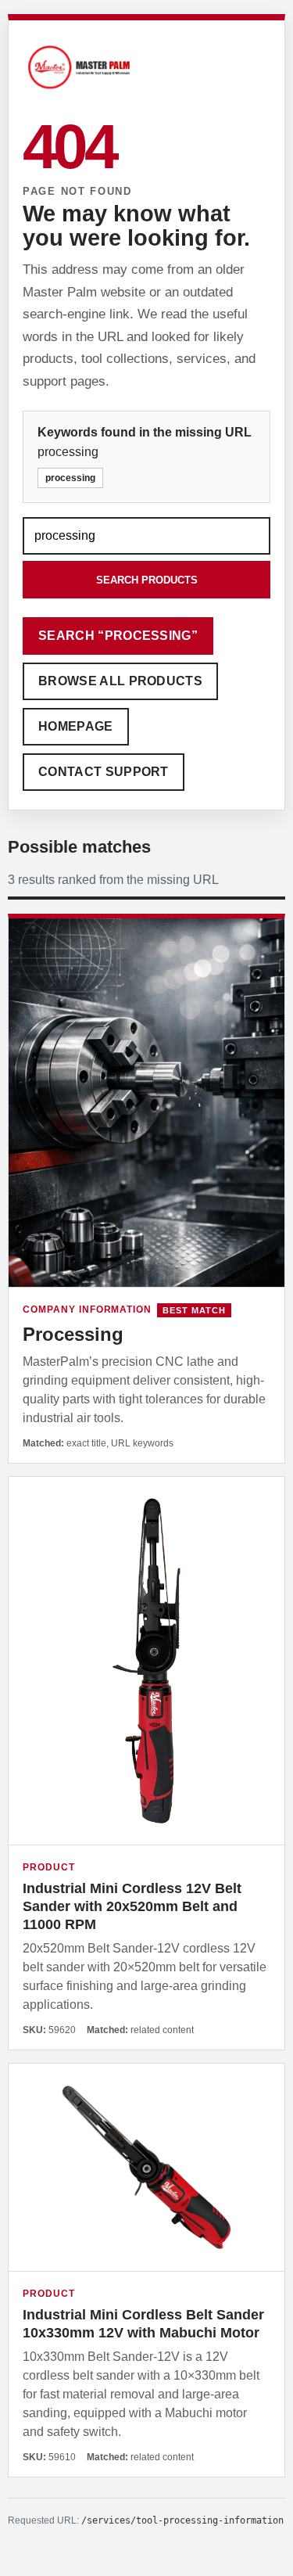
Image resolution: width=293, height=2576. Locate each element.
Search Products (147, 580)
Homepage (76, 726)
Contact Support (104, 772)
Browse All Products (120, 681)
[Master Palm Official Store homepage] (79, 91)
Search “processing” (118, 636)
